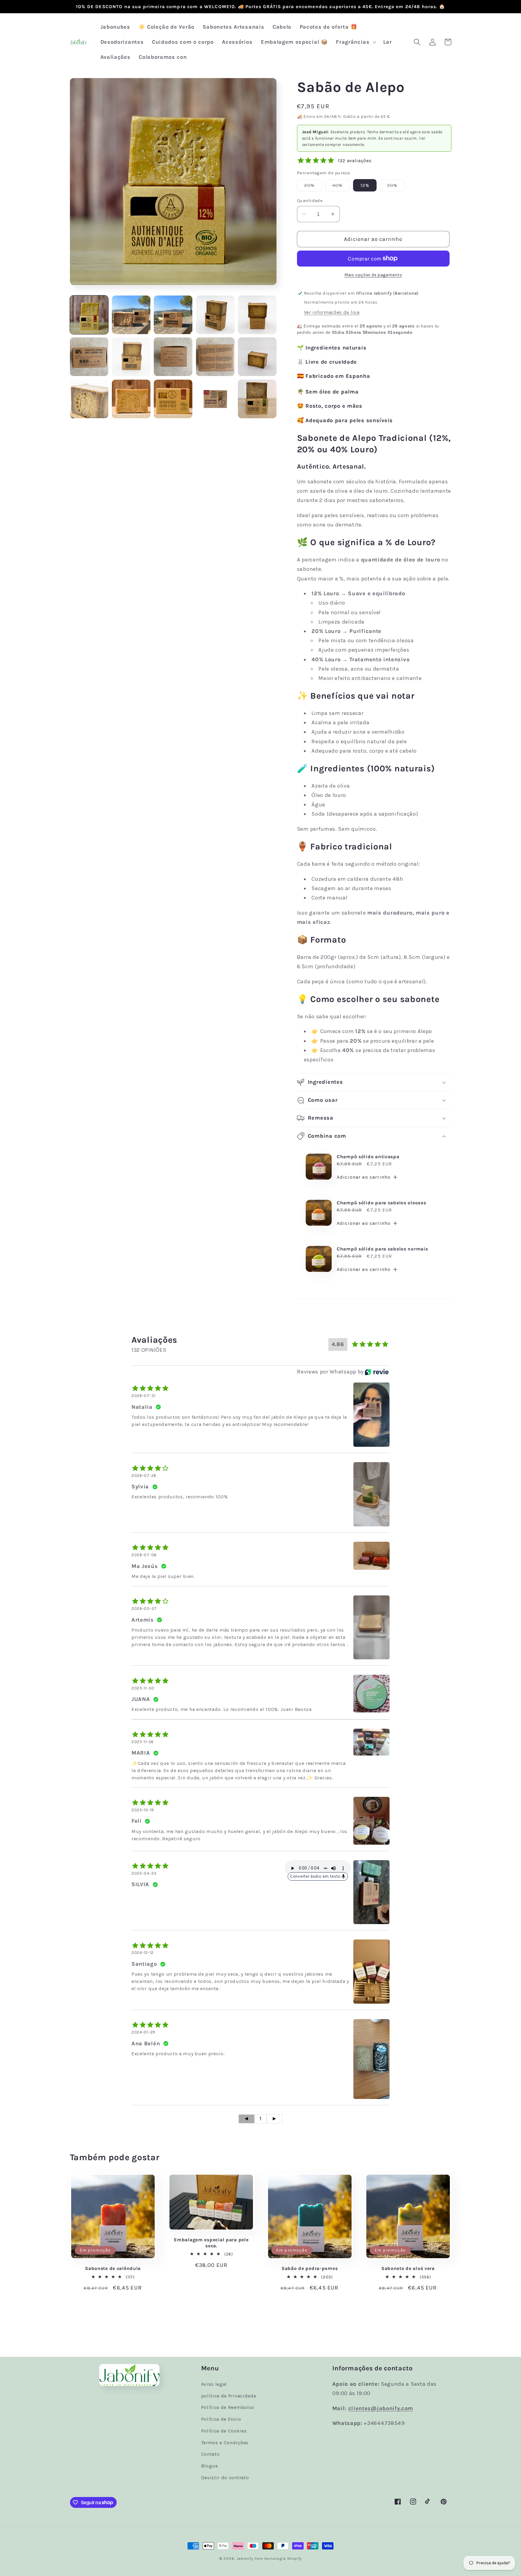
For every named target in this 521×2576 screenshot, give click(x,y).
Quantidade (310, 201)
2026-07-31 (144, 1396)
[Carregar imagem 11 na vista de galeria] (89, 399)
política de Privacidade (229, 2396)
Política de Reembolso (228, 2407)
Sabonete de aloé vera (408, 2268)
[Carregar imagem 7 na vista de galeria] (131, 357)
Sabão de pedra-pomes (310, 2268)
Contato (210, 2454)
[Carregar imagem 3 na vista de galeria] (173, 315)
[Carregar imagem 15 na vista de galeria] (257, 399)
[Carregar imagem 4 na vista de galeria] (215, 315)
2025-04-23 (144, 1873)
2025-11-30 (143, 1688)
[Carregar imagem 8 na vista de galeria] (173, 357)
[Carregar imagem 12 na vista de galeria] (131, 399)
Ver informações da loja (332, 312)
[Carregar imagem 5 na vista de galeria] (257, 315)
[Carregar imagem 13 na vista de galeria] (173, 399)
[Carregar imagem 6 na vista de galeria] (89, 357)
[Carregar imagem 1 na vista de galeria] (89, 315)
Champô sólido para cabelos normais (382, 1249)
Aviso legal (214, 2384)
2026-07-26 (144, 1476)
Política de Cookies (224, 2431)
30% (396, 187)
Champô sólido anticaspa (368, 1157)
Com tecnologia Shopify (278, 2558)
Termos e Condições (225, 2443)
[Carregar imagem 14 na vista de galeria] (215, 399)
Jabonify (245, 2558)
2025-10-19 (143, 1810)
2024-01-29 (143, 2032)
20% (313, 187)
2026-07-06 (144, 1555)
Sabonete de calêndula (113, 2268)
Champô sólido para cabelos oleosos (381, 1203)
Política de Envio (221, 2419)
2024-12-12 (143, 1953)
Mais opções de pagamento (373, 275)
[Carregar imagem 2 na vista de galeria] (131, 315)
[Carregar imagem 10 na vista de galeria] (257, 357)
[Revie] (377, 1372)
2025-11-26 (143, 1742)
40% (341, 187)
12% (365, 185)
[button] (355, 42)
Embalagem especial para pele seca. (211, 2243)
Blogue (210, 2466)
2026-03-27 (144, 1609)
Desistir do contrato (225, 2478)
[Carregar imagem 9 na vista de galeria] (215, 357)
